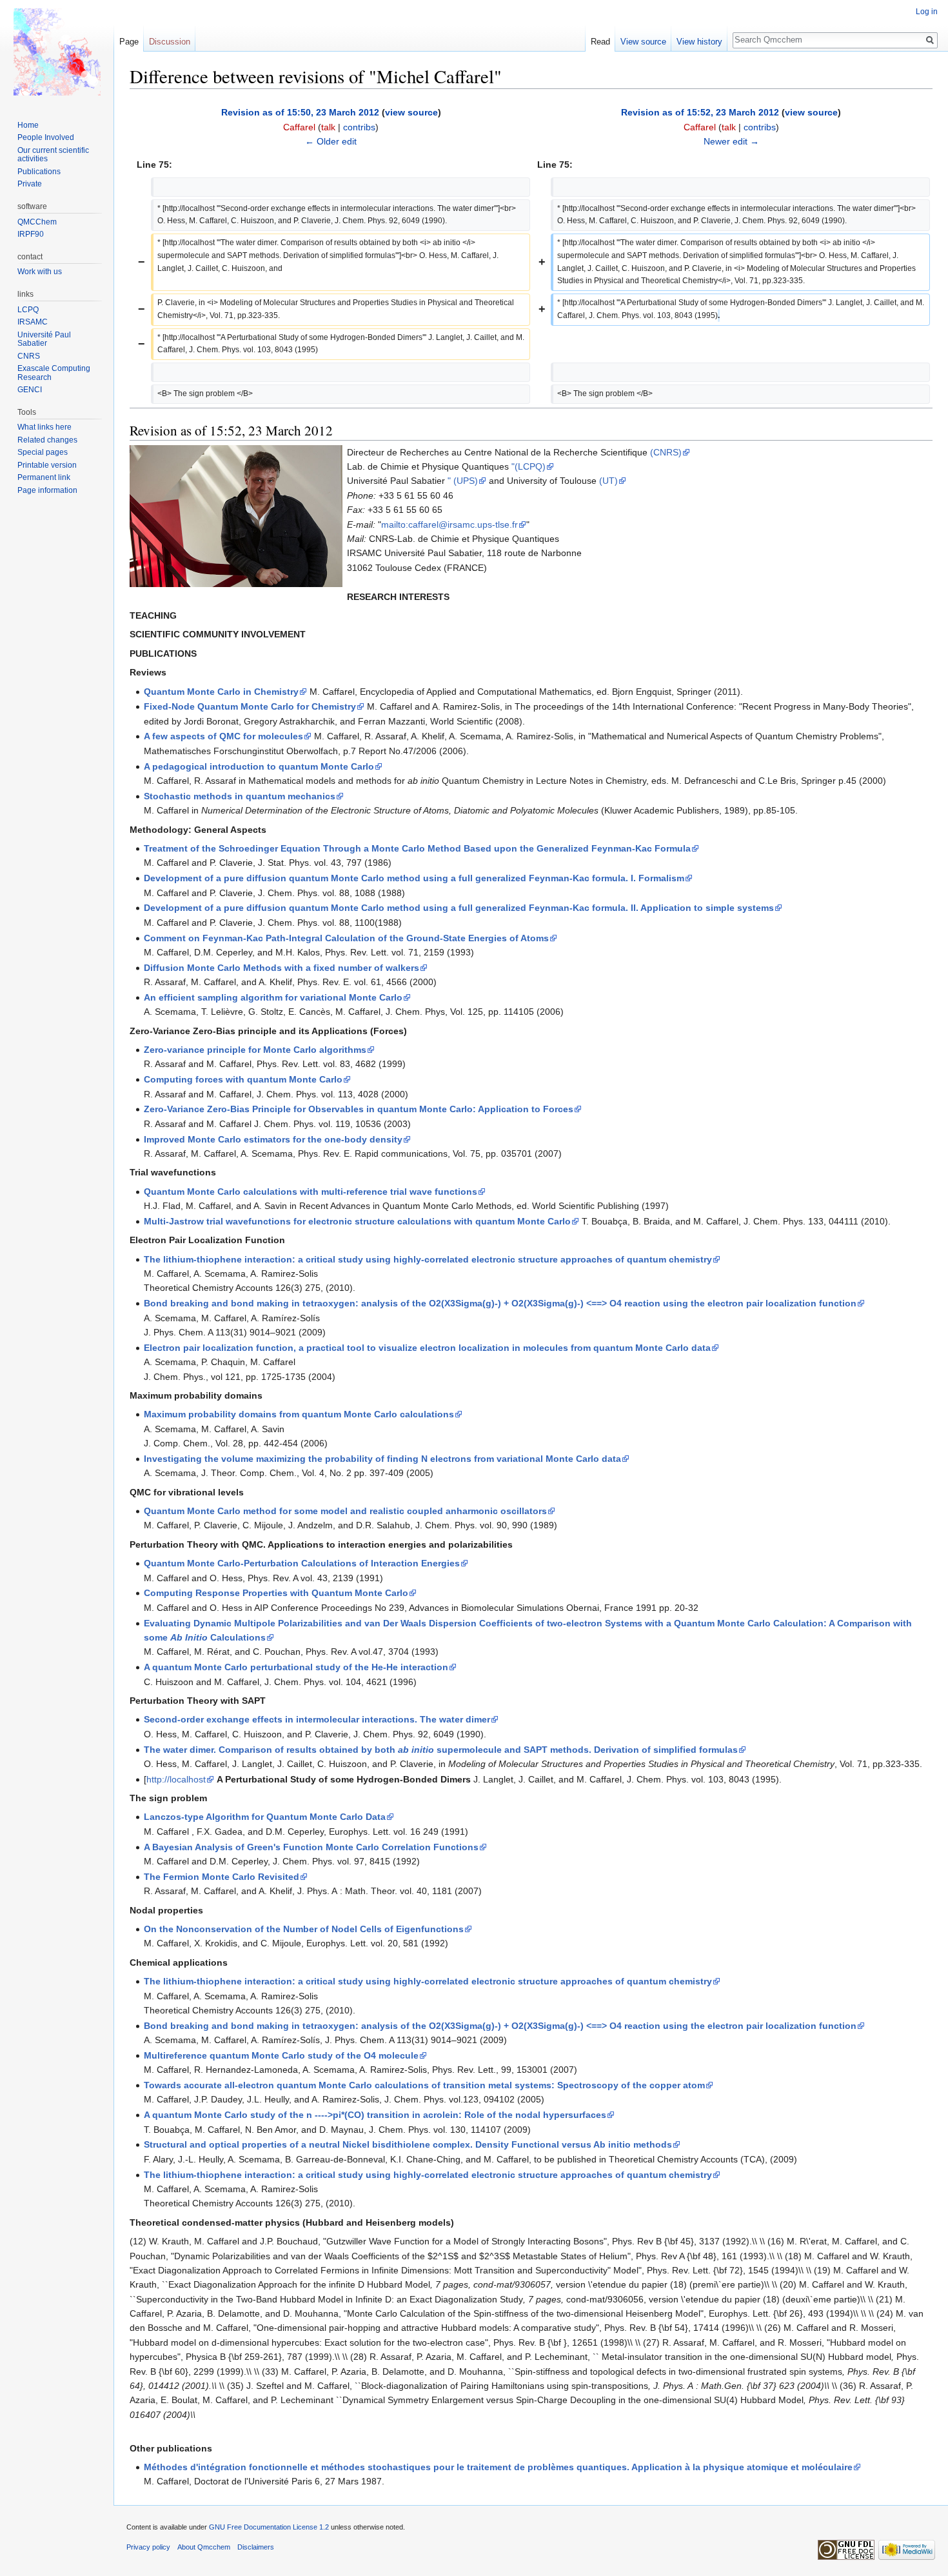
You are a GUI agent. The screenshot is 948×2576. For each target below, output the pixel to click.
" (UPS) (463, 481)
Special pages (43, 452)
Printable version (47, 465)
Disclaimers (256, 2547)
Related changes (47, 440)
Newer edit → (731, 141)
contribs (359, 127)
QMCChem (37, 222)
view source (411, 112)
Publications (39, 172)
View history (699, 42)
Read (600, 42)
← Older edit (331, 141)
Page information (47, 490)
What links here (44, 427)
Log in (927, 12)
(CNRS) (666, 452)
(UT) (608, 481)
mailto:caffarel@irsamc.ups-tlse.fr (449, 524)
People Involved (46, 137)
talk (328, 127)
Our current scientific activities (53, 155)
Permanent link (44, 477)
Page (129, 42)
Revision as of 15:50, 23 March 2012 (300, 112)
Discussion (170, 42)
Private (30, 184)
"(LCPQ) (528, 466)
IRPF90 (31, 234)
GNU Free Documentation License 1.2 (269, 2527)
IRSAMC (33, 322)
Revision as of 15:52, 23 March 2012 (700, 112)
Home (28, 125)
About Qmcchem (204, 2547)
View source (643, 42)
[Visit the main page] (57, 52)
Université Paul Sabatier (44, 339)
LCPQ (28, 310)
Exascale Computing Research (54, 373)
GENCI (30, 390)
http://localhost (176, 1779)
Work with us (40, 272)
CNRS (29, 356)
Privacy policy (148, 2547)
